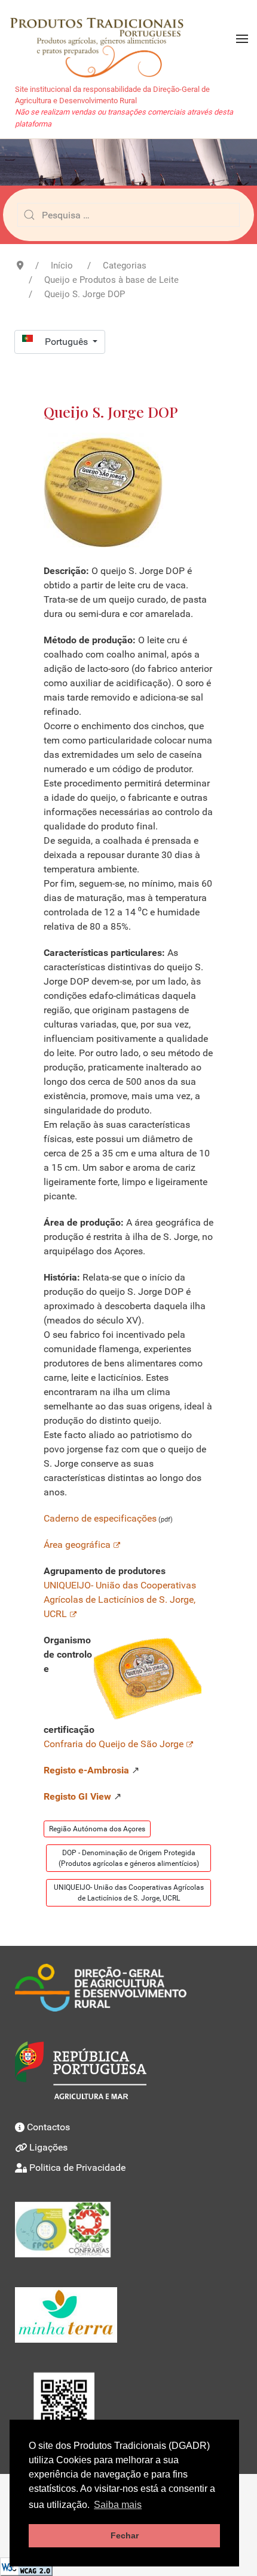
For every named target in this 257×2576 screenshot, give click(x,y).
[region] (128, 162)
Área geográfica (77, 1545)
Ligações (48, 2147)
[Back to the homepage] (103, 39)
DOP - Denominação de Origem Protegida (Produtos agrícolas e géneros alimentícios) (129, 1858)
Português (68, 342)
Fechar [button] (125, 2535)
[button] (242, 39)
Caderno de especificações (100, 1518)
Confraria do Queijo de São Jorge (114, 1744)
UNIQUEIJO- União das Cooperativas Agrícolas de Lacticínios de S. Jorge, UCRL (120, 1599)
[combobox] (128, 215)
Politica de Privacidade (77, 2168)
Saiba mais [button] (118, 2505)
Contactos (48, 2127)
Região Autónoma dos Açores (97, 1829)
